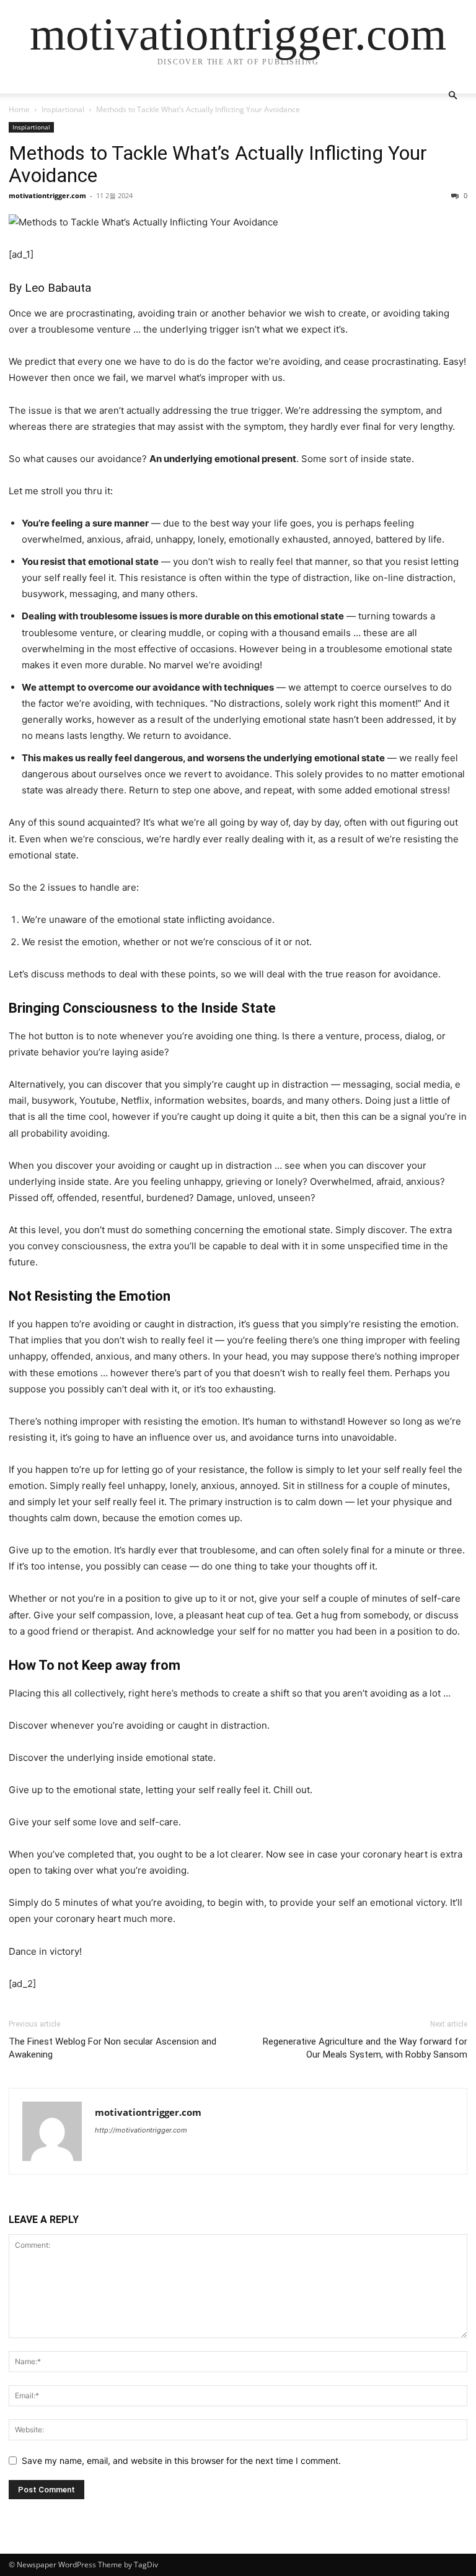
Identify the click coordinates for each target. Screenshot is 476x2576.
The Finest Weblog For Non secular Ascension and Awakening (112, 2048)
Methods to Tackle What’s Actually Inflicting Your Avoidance (218, 164)
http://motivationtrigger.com (141, 2130)
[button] (452, 96)
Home (19, 109)
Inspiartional (63, 109)
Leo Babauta (58, 288)
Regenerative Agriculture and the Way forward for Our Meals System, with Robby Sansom (365, 2048)
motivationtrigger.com (47, 195)
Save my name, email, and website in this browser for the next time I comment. (181, 2460)
